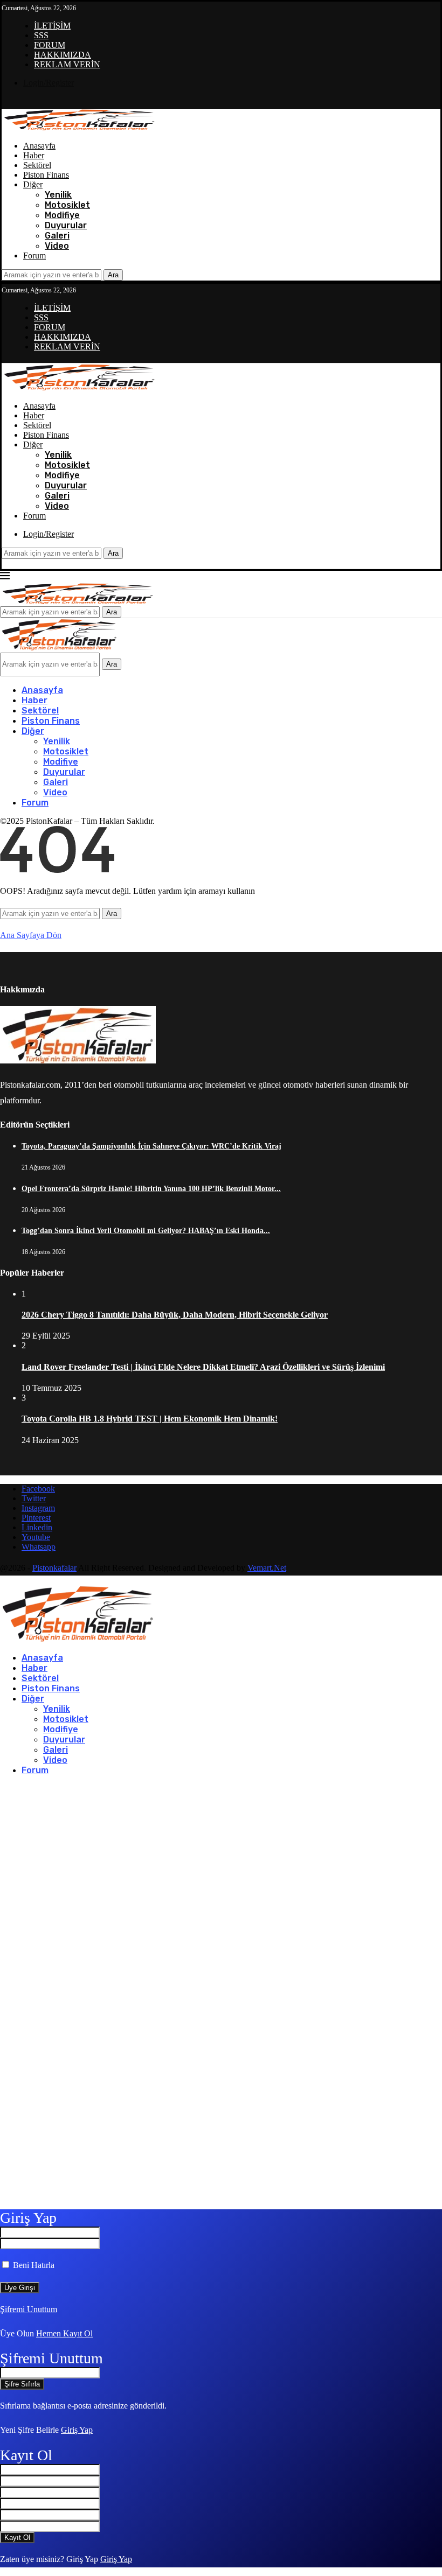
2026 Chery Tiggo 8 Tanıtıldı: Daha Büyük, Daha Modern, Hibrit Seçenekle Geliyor (175, 1315)
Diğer (33, 184)
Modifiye (62, 215)
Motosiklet (67, 205)
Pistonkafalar (54, 1568)
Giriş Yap (77, 2430)
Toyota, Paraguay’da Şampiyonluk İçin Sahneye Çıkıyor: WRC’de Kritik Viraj (151, 1146)
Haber (34, 155)
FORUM (50, 45)
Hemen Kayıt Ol (64, 2333)
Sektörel (37, 165)
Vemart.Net (267, 1568)
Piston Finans (46, 175)
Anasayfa (39, 146)
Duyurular (66, 225)
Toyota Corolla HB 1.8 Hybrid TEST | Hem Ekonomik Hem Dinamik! (150, 1419)
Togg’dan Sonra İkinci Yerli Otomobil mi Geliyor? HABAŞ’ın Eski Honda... (146, 1231)
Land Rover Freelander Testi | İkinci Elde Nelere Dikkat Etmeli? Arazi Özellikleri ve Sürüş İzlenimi (203, 1367)
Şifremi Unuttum (29, 2309)
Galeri (57, 236)
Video (57, 246)
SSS (41, 35)
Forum (34, 255)
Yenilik (58, 195)
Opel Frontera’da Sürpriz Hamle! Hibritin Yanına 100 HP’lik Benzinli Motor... (151, 1189)
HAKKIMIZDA (63, 55)
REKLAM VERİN (67, 64)
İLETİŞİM (52, 26)
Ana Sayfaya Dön (31, 935)
